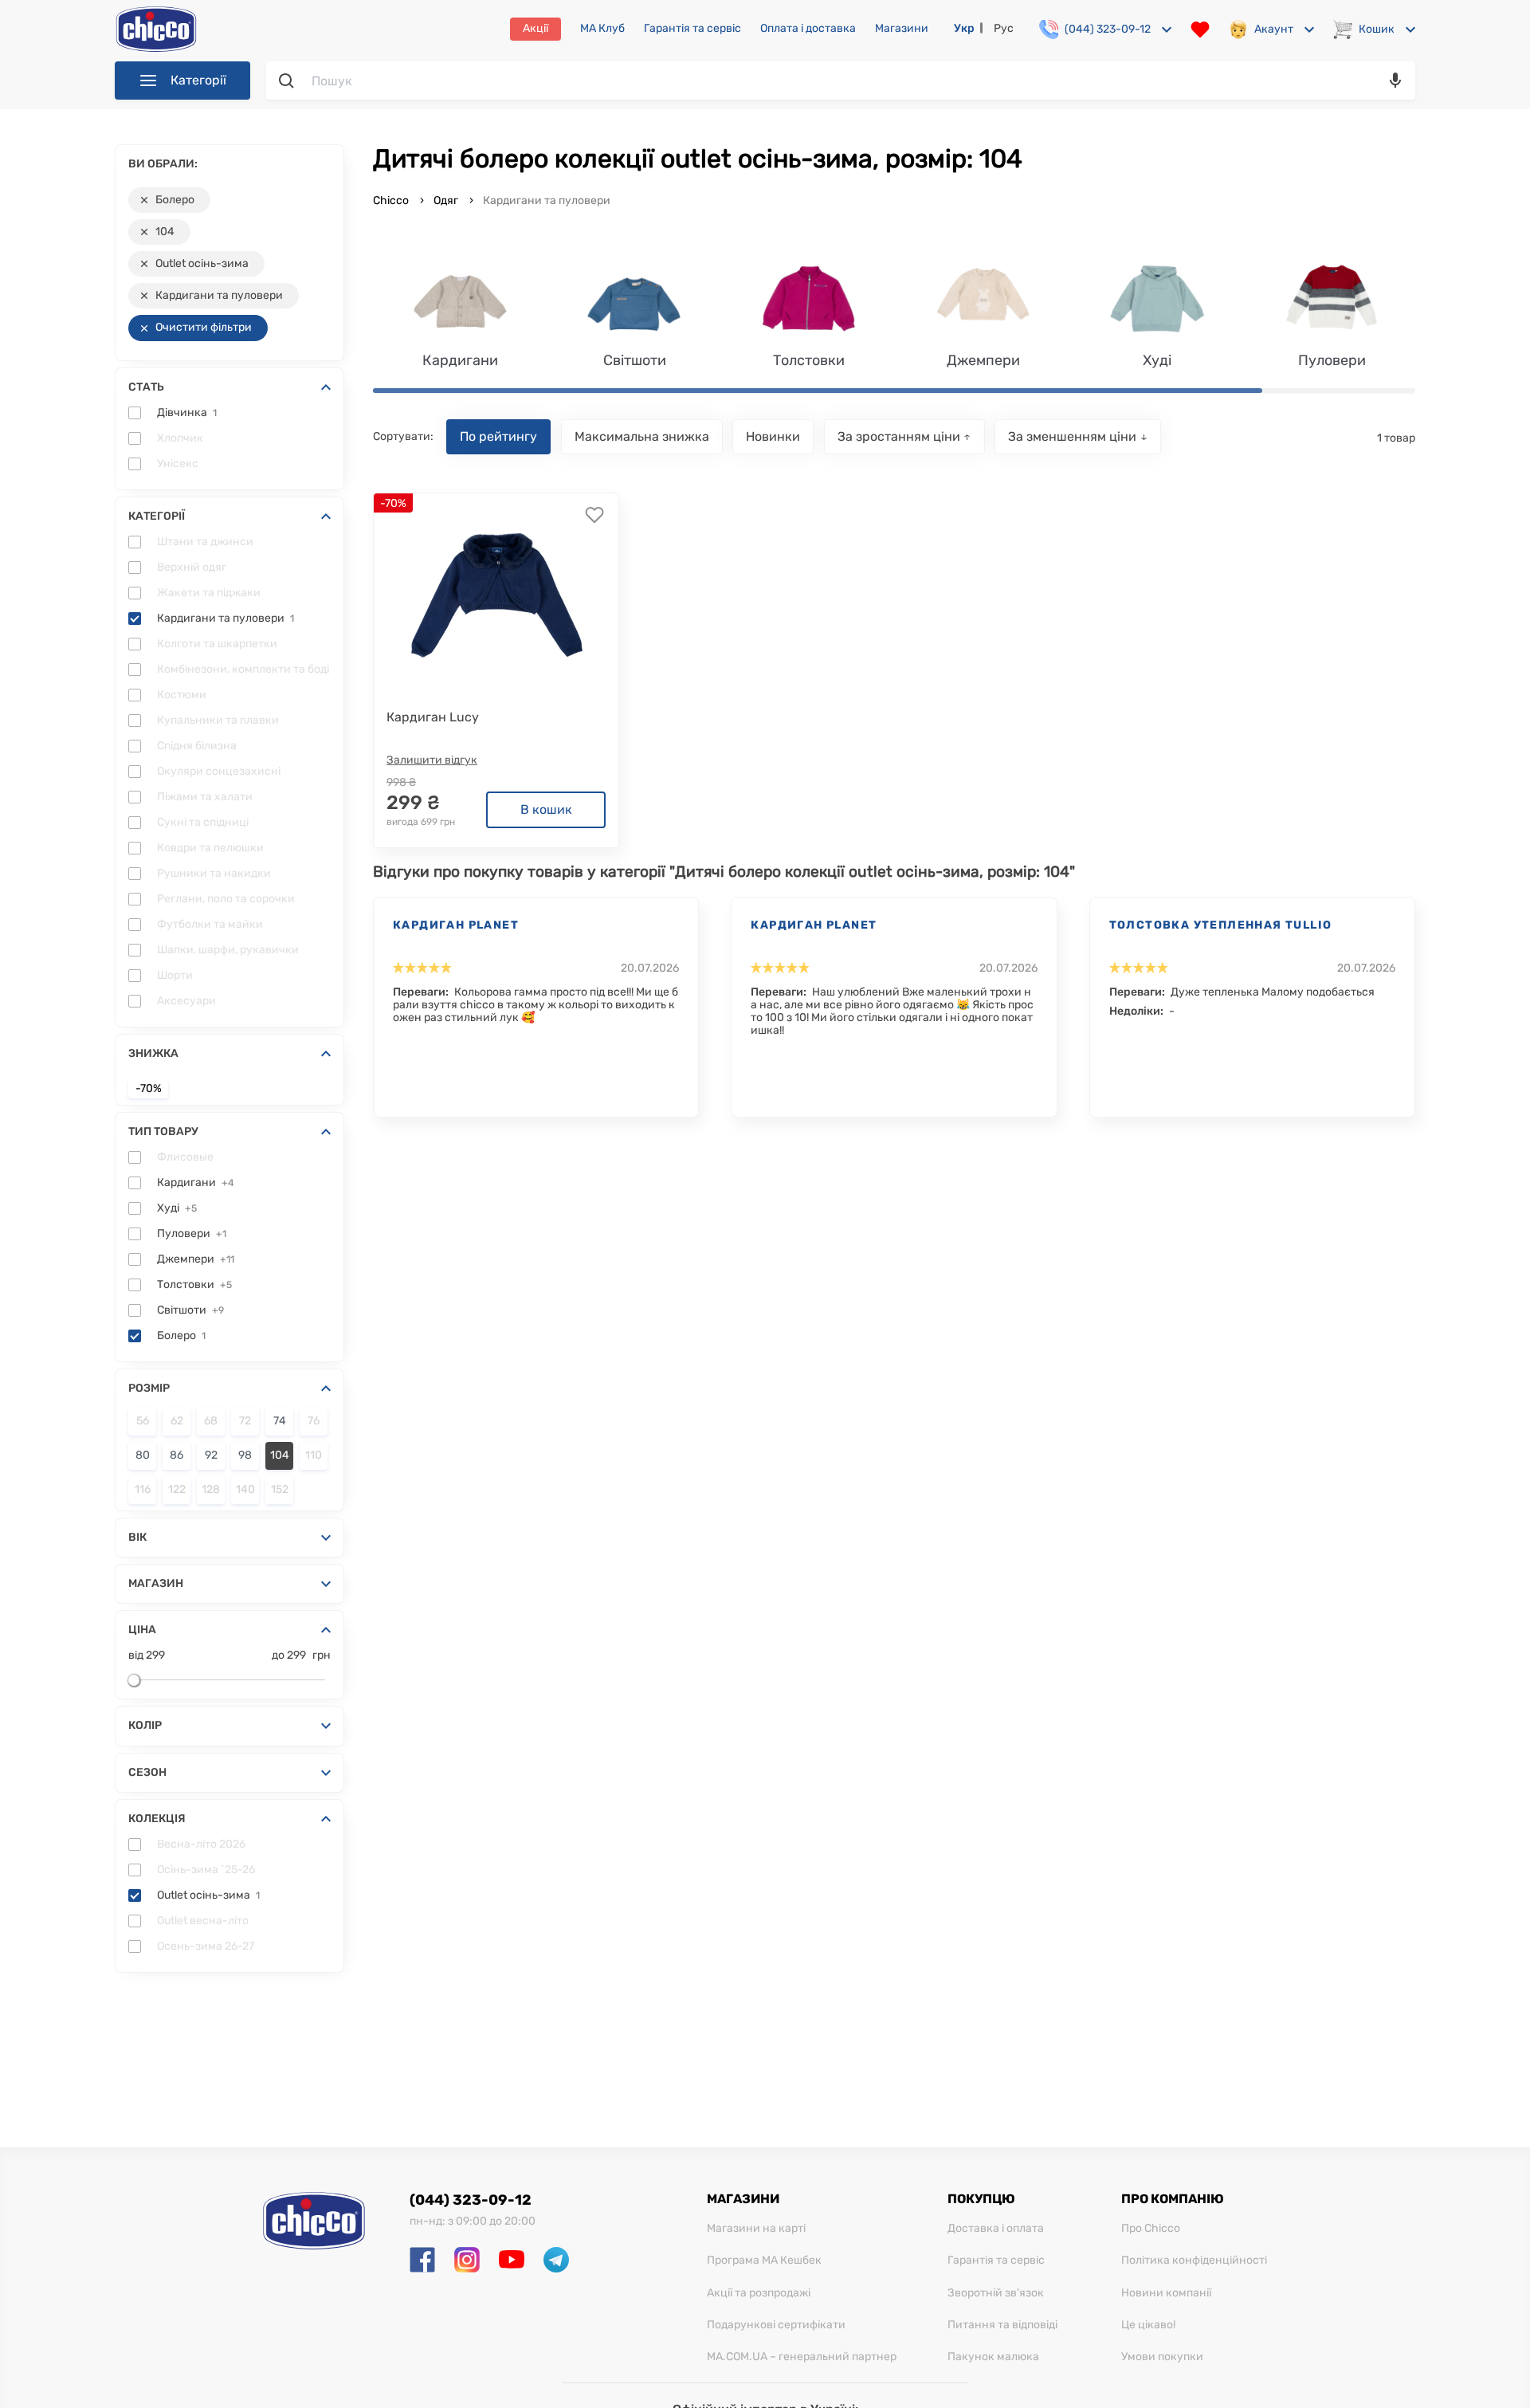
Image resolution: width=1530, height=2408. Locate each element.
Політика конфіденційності (1194, 2261)
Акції (535, 28)
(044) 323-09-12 (471, 2200)
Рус (1004, 28)
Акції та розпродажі (759, 2293)
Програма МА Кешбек (764, 2261)
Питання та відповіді (1002, 2325)
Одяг (446, 200)
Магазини (902, 29)
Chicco (392, 200)
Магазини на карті (756, 2229)
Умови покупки (1162, 2357)
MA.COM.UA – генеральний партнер (802, 2357)
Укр (964, 28)
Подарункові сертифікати (776, 2325)
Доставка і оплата (996, 2229)
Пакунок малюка (993, 2357)
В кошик (546, 809)
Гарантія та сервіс (692, 29)
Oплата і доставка (808, 29)
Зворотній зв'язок (996, 2293)
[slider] (134, 1680)
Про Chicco (1151, 2229)
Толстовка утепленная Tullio (1221, 925)
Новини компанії (1166, 2293)
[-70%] (496, 590)
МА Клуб (602, 29)
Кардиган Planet (456, 925)
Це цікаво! (1148, 2325)
